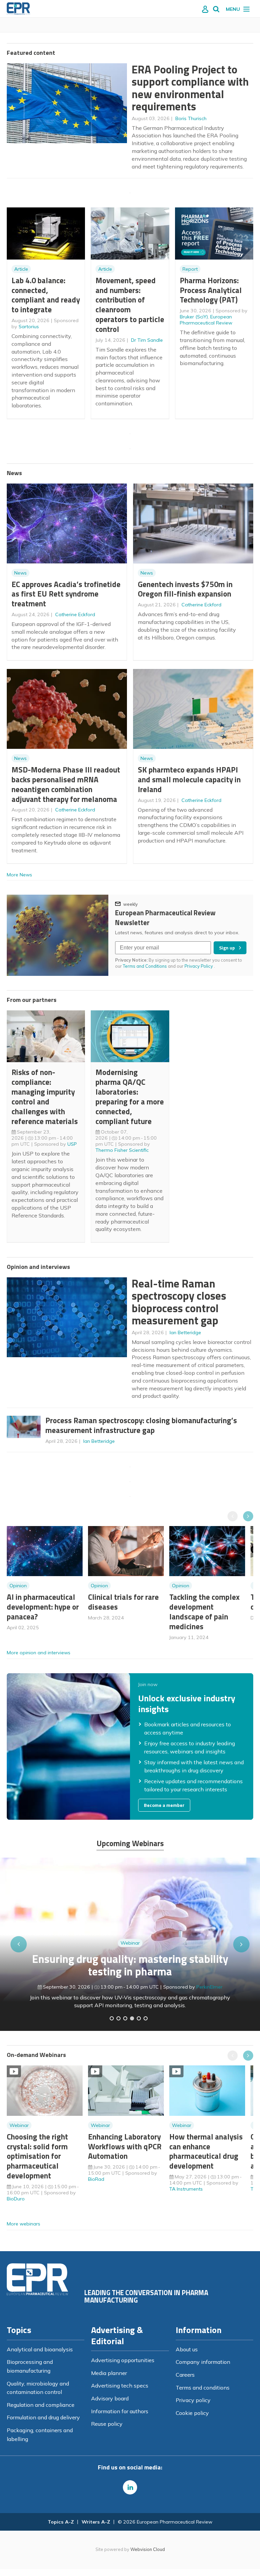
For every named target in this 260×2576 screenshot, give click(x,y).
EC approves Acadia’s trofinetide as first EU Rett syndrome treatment (66, 594)
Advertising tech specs (120, 2385)
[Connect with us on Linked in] (130, 2487)
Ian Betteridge (185, 1332)
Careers (185, 2375)
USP (72, 1144)
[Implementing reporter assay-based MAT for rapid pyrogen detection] (112, 2018)
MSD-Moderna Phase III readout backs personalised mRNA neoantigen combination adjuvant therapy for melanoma (66, 784)
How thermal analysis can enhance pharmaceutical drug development (206, 2151)
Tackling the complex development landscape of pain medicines (204, 1611)
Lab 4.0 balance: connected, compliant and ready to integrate (46, 295)
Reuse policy (107, 2424)
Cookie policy (192, 2413)
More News (19, 875)
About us (187, 2349)
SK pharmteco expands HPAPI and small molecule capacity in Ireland (189, 779)
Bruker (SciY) (194, 317)
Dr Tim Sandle (147, 340)
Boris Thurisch (191, 118)
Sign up (227, 948)
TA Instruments (186, 2189)
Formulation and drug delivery (43, 2417)
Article (21, 269)
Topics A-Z (61, 2522)
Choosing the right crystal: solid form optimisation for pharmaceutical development (37, 2156)
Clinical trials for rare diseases (123, 1602)
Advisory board (110, 2398)
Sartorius (29, 327)
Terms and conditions (203, 2388)
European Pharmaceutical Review (206, 320)
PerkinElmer (209, 1987)
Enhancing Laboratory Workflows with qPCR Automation (125, 2146)
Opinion (18, 1586)
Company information (203, 2362)
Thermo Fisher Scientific (122, 1150)
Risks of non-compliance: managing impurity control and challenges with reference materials (45, 1096)
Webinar (130, 1943)
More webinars (24, 2224)
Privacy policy (193, 2400)
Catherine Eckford (75, 614)
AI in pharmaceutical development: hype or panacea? (43, 1607)
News (20, 573)
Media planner (109, 2373)
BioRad (96, 2179)
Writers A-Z (96, 2522)
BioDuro (16, 2199)
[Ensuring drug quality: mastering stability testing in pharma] (132, 2018)
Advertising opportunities (123, 2360)
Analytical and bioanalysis (40, 2349)
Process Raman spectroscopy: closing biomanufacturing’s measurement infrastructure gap (141, 1425)
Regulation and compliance (41, 2405)
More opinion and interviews (39, 1653)
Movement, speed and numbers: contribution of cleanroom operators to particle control (130, 305)
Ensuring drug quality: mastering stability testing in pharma (130, 1965)
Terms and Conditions (145, 966)
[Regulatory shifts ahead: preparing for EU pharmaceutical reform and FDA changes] (118, 2018)
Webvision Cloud (148, 2549)
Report (190, 269)
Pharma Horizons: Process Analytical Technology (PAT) (211, 290)
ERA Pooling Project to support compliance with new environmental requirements (190, 88)
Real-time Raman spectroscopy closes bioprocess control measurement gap (179, 1302)
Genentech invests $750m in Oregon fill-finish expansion (185, 589)
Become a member (164, 1805)
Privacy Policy (199, 966)
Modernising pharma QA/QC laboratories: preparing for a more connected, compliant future (130, 1096)
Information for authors (120, 2411)
